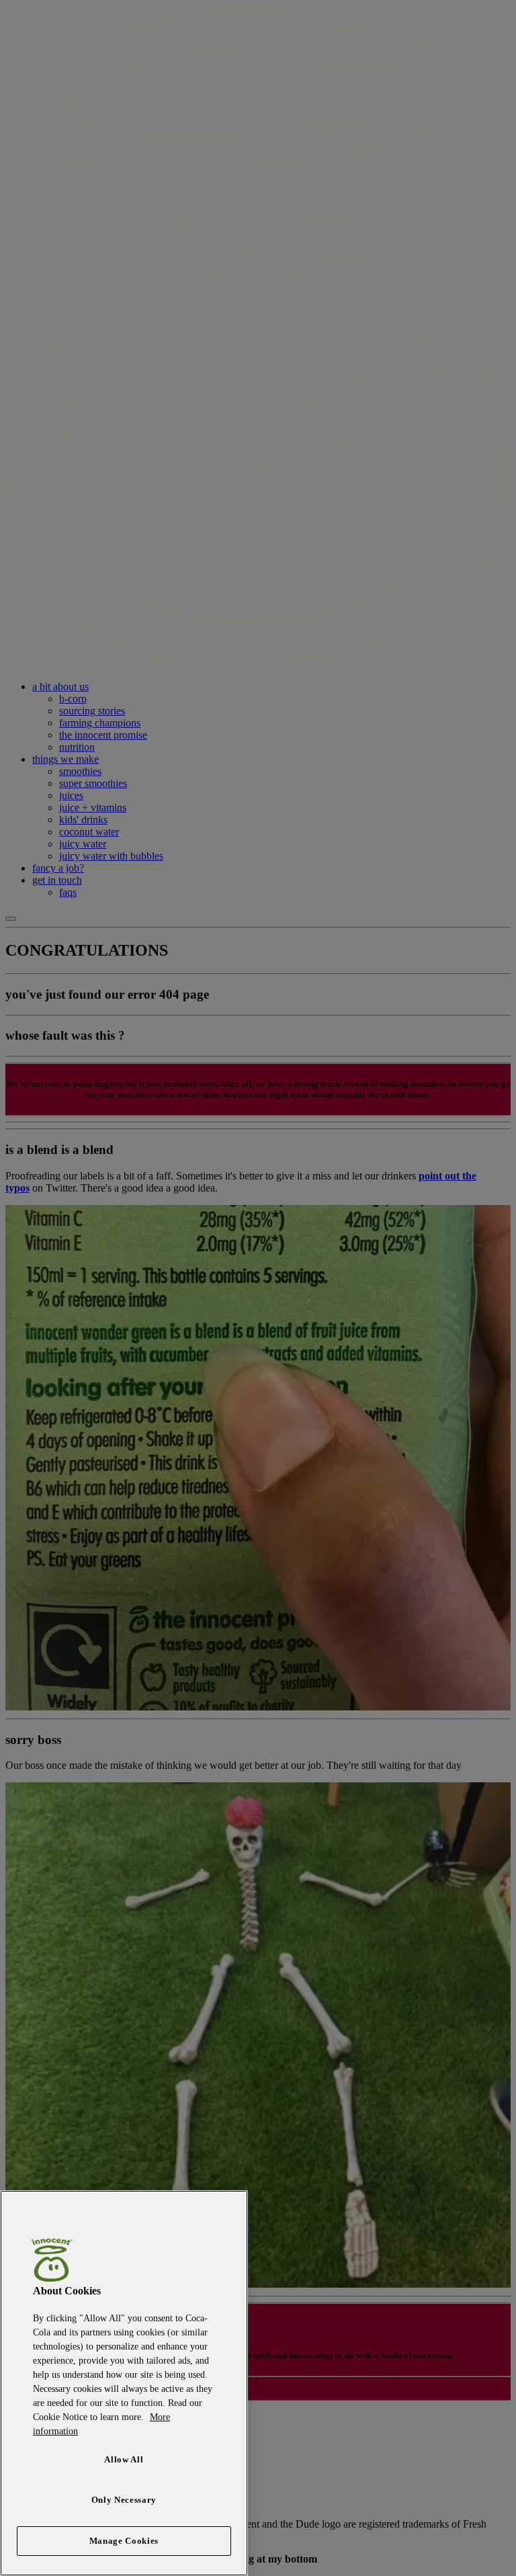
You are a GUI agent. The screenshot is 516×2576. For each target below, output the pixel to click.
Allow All (124, 2459)
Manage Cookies (124, 2541)
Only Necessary (124, 2500)
